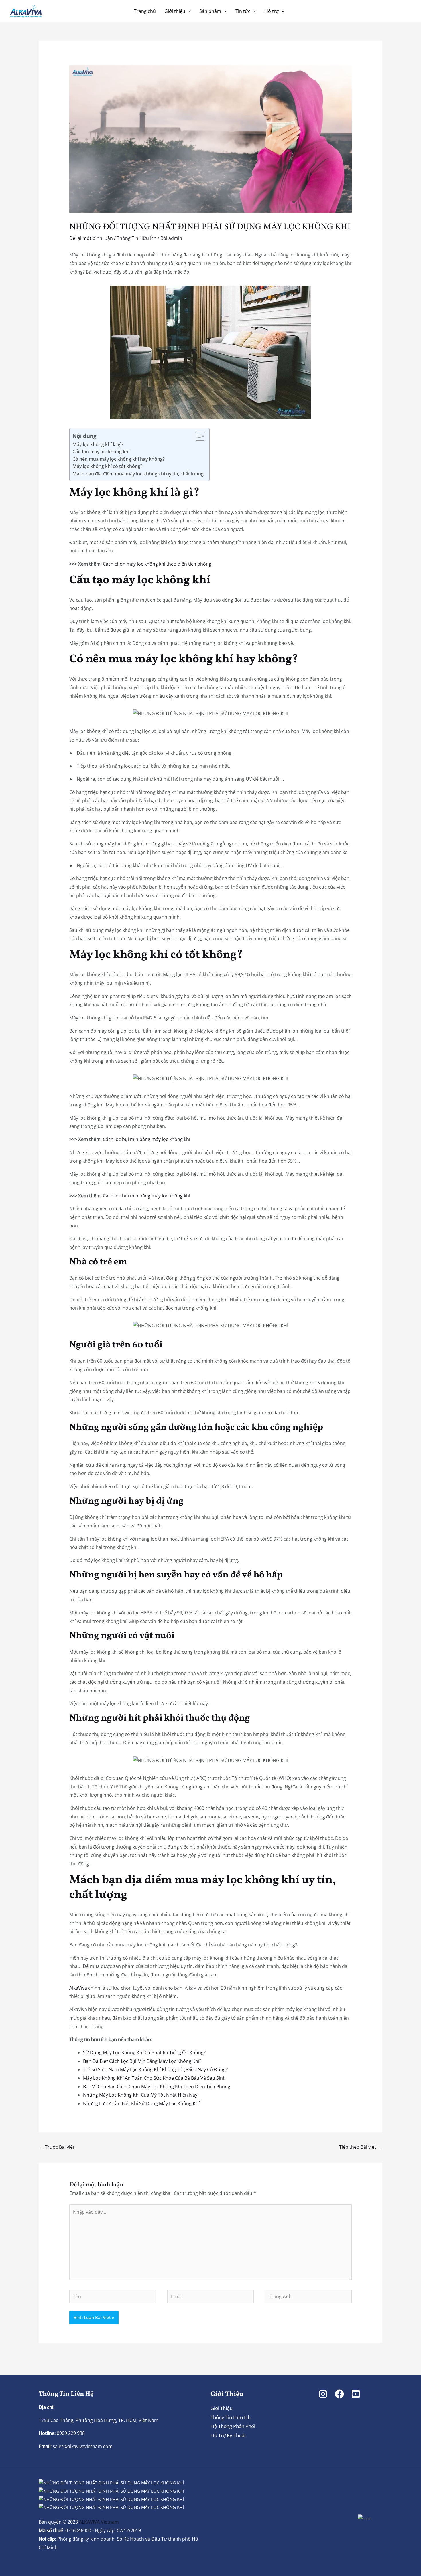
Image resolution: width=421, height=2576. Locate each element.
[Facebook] (339, 2394)
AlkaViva (78, 1988)
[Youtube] (356, 2394)
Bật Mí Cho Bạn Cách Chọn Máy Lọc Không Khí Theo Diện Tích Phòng (157, 2087)
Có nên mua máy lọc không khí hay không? (119, 459)
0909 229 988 (70, 2433)
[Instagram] (323, 2394)
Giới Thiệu (222, 2408)
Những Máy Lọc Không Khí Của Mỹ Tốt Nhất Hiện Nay (140, 2095)
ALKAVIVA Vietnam (99, 2522)
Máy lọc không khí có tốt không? (107, 466)
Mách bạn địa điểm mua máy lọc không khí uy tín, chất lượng (138, 474)
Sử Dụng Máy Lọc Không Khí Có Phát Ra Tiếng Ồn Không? (144, 2053)
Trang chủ (145, 11)
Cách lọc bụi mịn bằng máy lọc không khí (146, 1139)
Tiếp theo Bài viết (360, 2147)
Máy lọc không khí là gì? (98, 444)
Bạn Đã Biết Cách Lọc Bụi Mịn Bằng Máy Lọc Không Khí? (142, 2061)
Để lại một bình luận (91, 238)
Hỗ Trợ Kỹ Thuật (228, 2435)
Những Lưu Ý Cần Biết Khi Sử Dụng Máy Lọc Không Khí (141, 2103)
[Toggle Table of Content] (197, 436)
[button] (188, 11)
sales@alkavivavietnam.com (83, 2446)
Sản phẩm (210, 11)
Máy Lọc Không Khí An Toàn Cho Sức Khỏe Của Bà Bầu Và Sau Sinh (154, 2078)
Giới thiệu (175, 11)
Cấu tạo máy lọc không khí (101, 452)
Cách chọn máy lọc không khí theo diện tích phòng (157, 564)
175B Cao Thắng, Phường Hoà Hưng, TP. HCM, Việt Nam (99, 2420)
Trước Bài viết (57, 2147)
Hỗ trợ (272, 11)
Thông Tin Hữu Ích (137, 238)
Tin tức (243, 11)
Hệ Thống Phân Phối (233, 2426)
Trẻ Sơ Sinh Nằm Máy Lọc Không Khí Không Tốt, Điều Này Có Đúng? (155, 2069)
